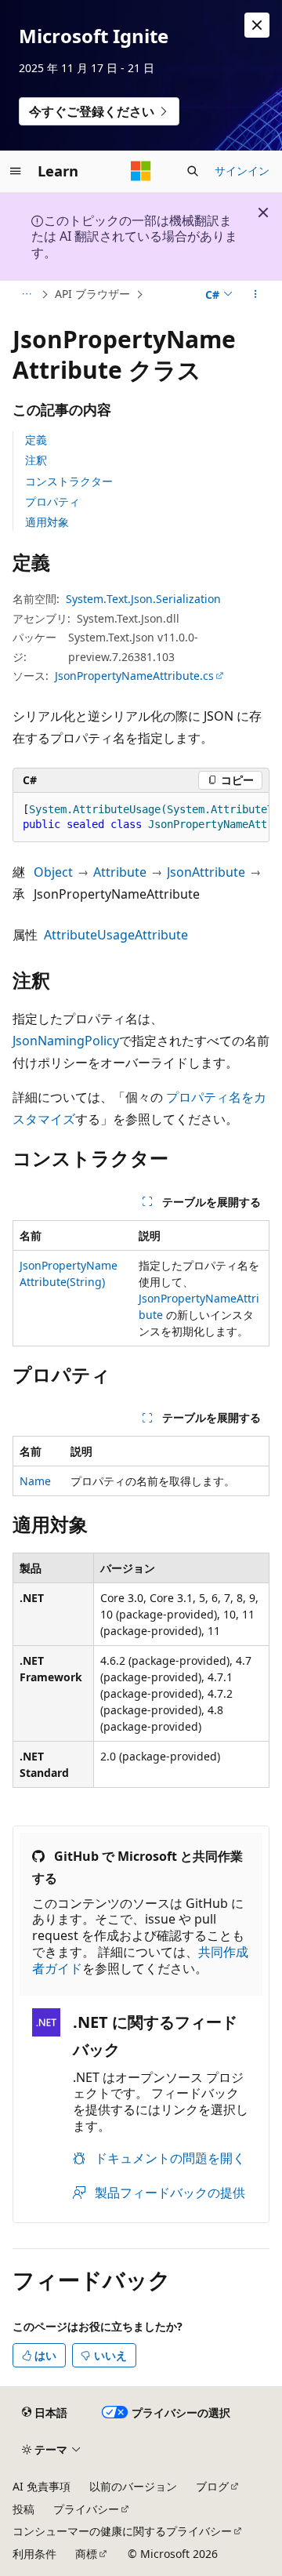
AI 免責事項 (42, 2486)
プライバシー (86, 2509)
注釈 (36, 460)
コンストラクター (69, 481)
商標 (86, 2554)
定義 (36, 440)
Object (53, 872)
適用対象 (47, 522)
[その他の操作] (256, 295)
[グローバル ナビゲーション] (16, 171)
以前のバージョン (133, 2486)
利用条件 (34, 2554)
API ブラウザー (92, 294)
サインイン (242, 171)
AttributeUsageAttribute (116, 935)
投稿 (23, 2509)
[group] (141, 817)
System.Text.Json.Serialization (143, 599)
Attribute (120, 872)
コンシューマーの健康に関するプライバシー (122, 2531)
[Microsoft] (141, 171)
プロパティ (52, 501)
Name (35, 1481)
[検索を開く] (193, 171)
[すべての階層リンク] (26, 295)
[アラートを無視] (257, 25)
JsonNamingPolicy (66, 1041)
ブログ (212, 2486)
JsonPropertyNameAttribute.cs (134, 676)
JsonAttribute (206, 872)
